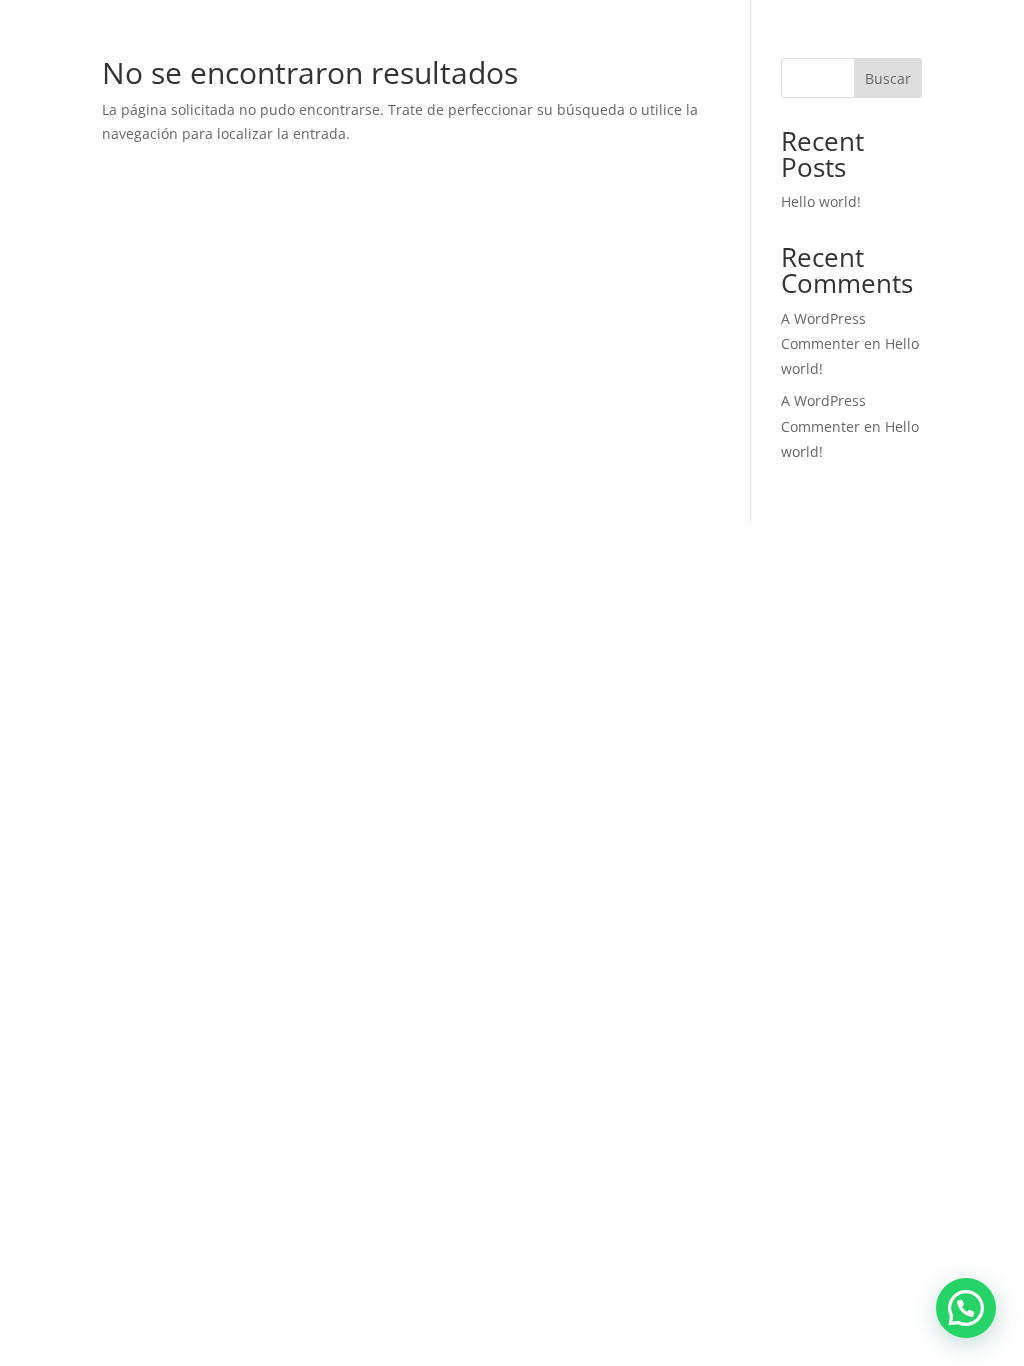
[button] (966, 1308)
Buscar (888, 78)
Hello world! (821, 201)
